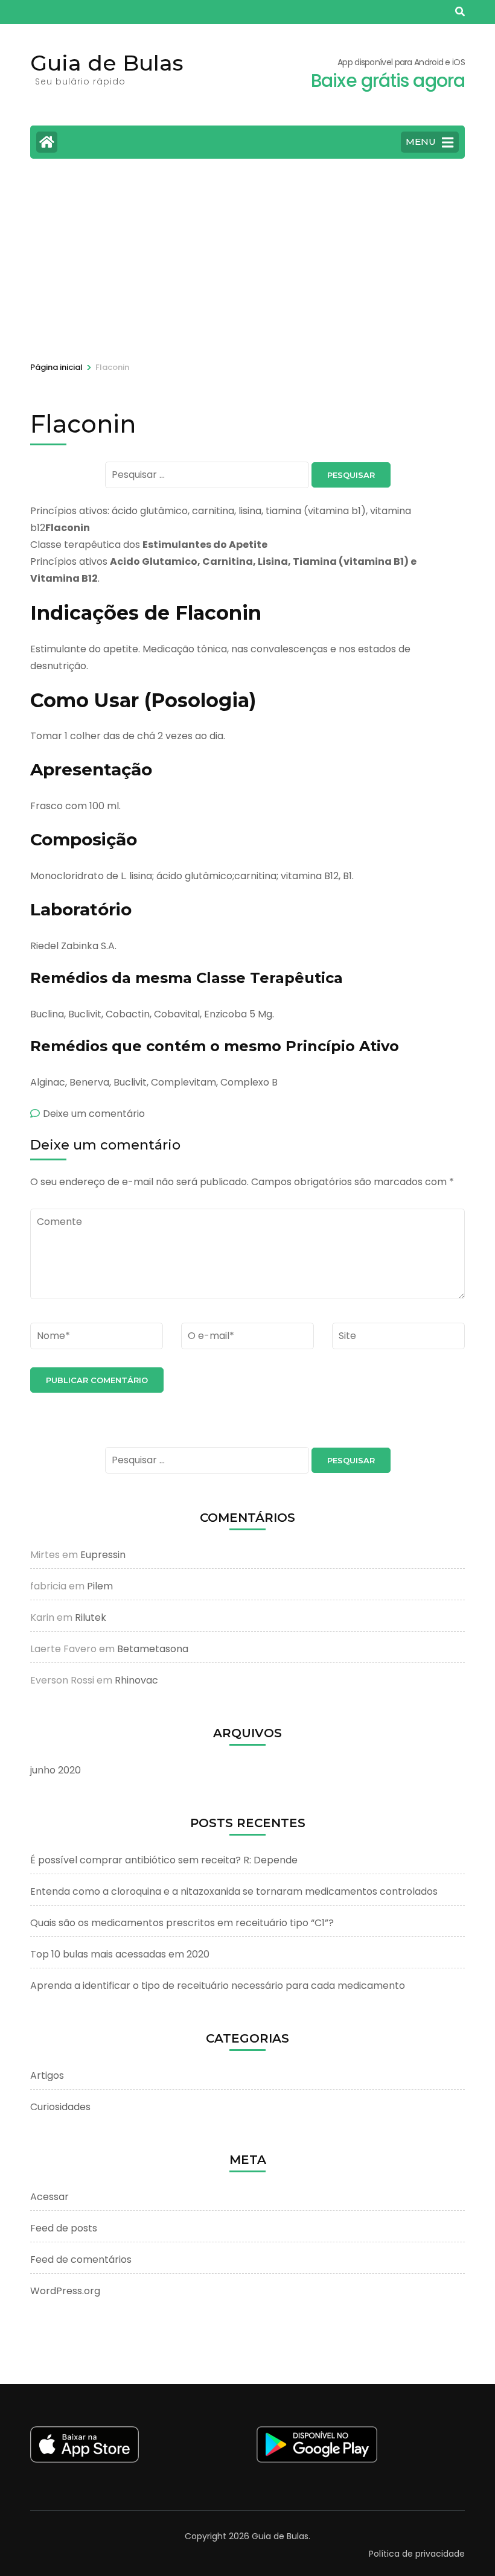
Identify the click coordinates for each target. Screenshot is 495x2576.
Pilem (100, 1586)
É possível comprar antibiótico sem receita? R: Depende (164, 1860)
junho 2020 (56, 1770)
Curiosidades (60, 2107)
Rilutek (91, 1617)
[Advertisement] (247, 258)
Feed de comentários (81, 2260)
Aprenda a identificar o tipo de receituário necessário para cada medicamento (218, 1986)
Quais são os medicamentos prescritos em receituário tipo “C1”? (182, 1923)
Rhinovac (136, 1680)
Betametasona (153, 1649)
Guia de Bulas (107, 63)
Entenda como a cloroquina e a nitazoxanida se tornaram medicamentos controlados (234, 1891)
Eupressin (103, 1555)
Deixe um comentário (94, 1114)
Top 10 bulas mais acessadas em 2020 (120, 1954)
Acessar (49, 2197)
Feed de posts (64, 2228)
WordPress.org (65, 2291)
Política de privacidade (417, 2554)
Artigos (47, 2075)
